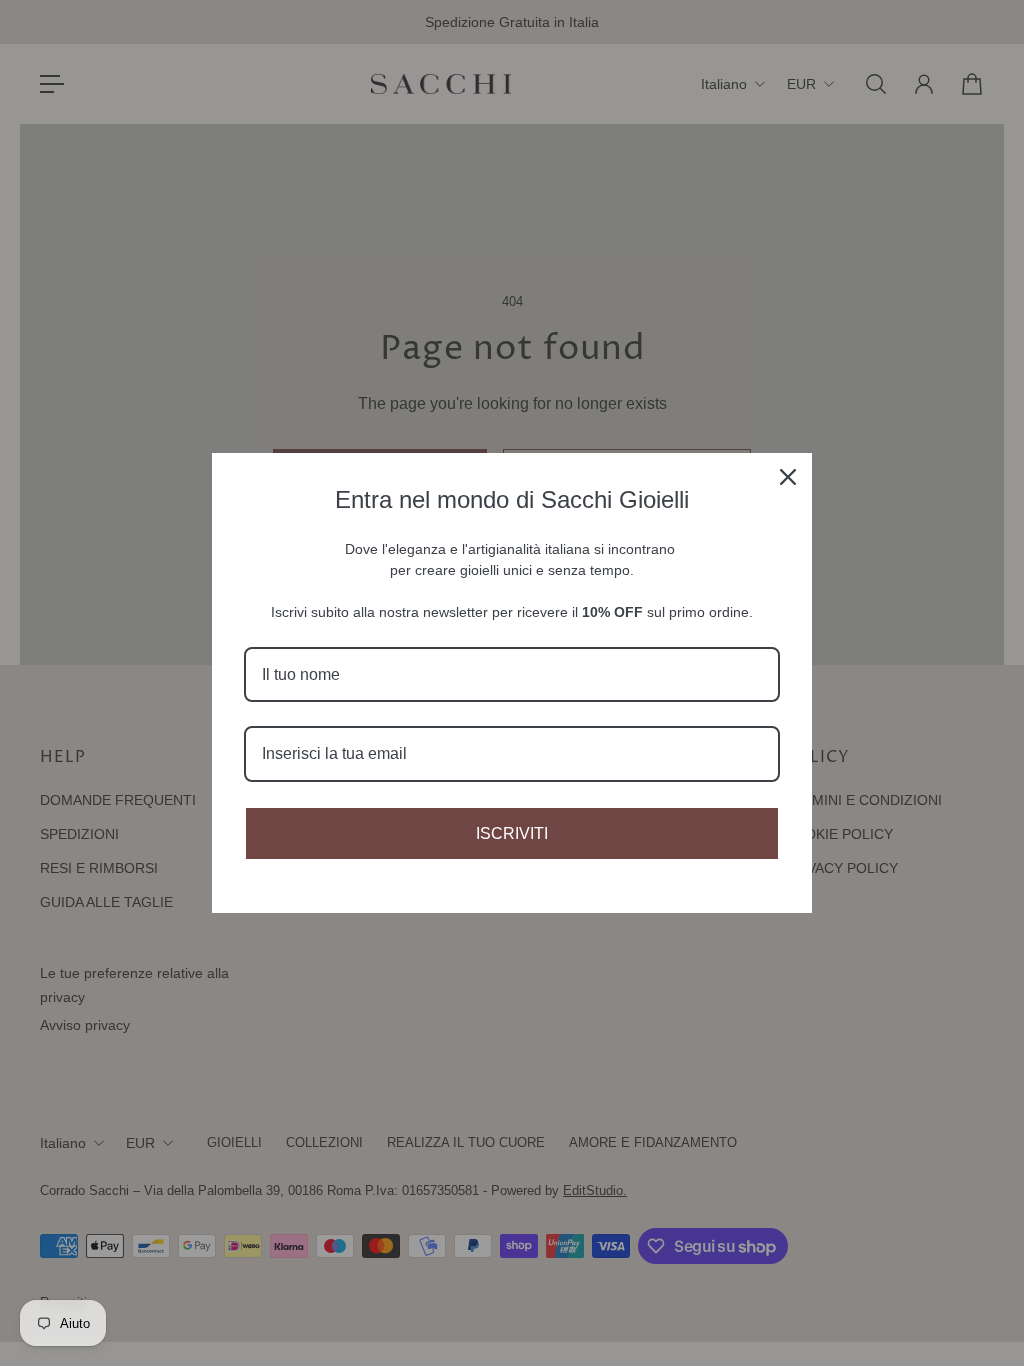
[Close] (788, 477)
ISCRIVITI (512, 833)
